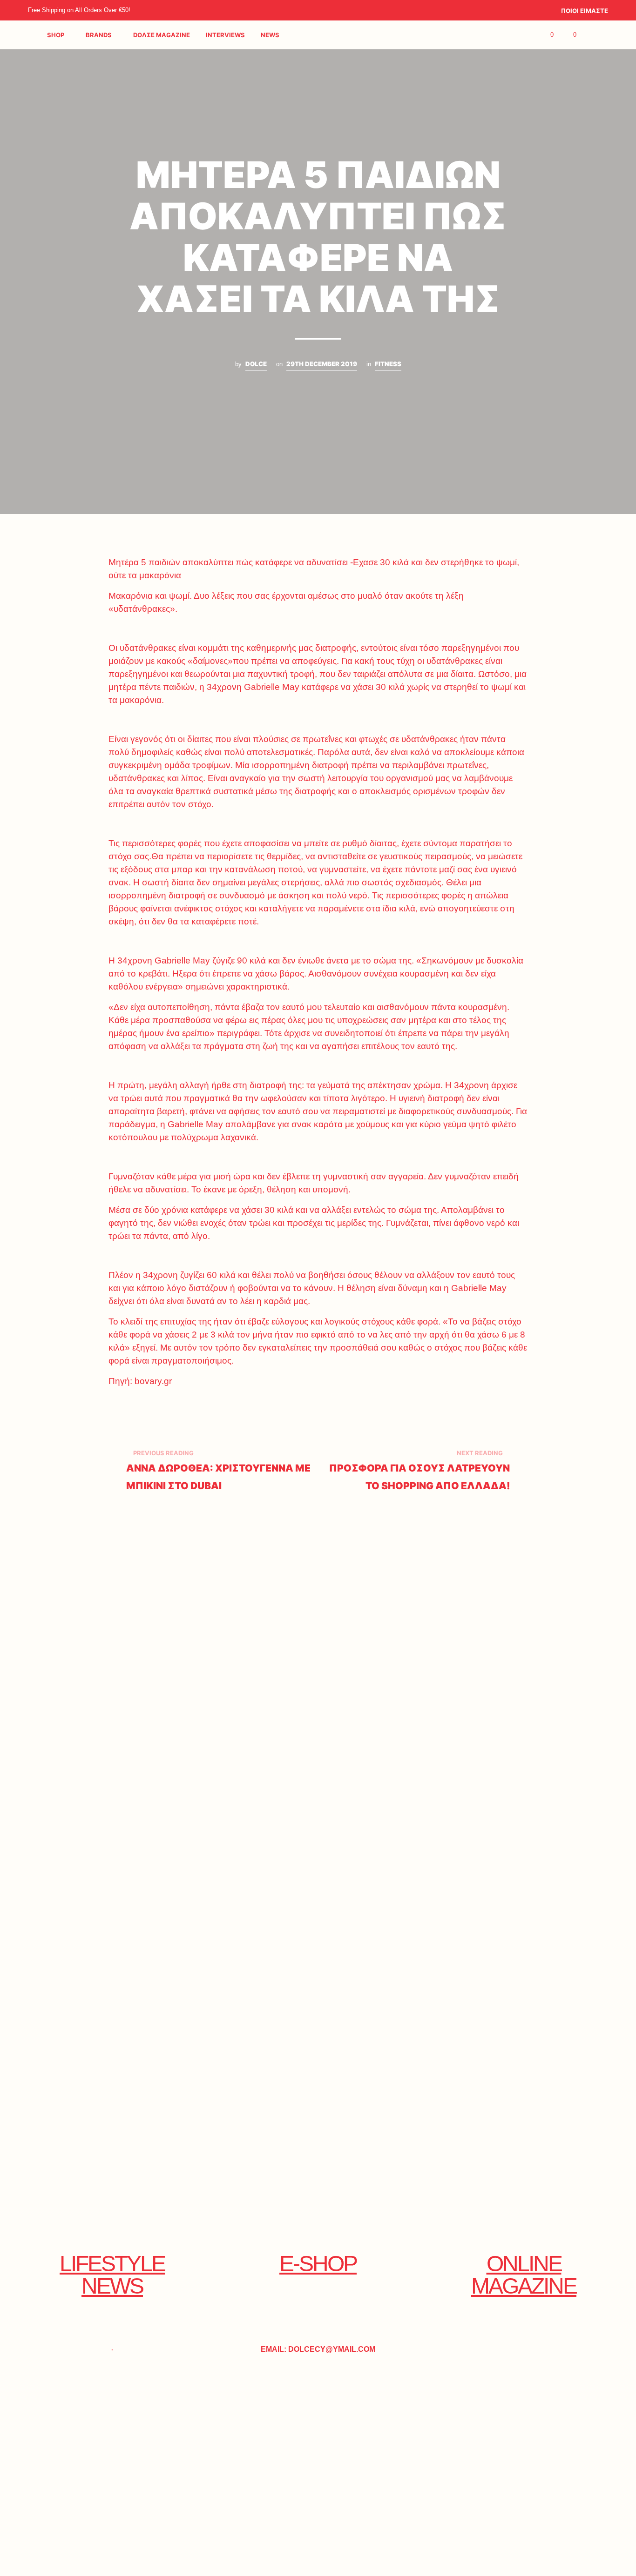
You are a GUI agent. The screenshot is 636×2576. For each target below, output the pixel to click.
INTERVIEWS (225, 35)
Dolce (256, 364)
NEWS (270, 35)
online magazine (524, 2275)
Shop (56, 35)
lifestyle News (112, 2275)
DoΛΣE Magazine (162, 35)
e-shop (318, 2264)
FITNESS (388, 364)
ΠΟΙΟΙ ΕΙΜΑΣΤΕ (585, 11)
